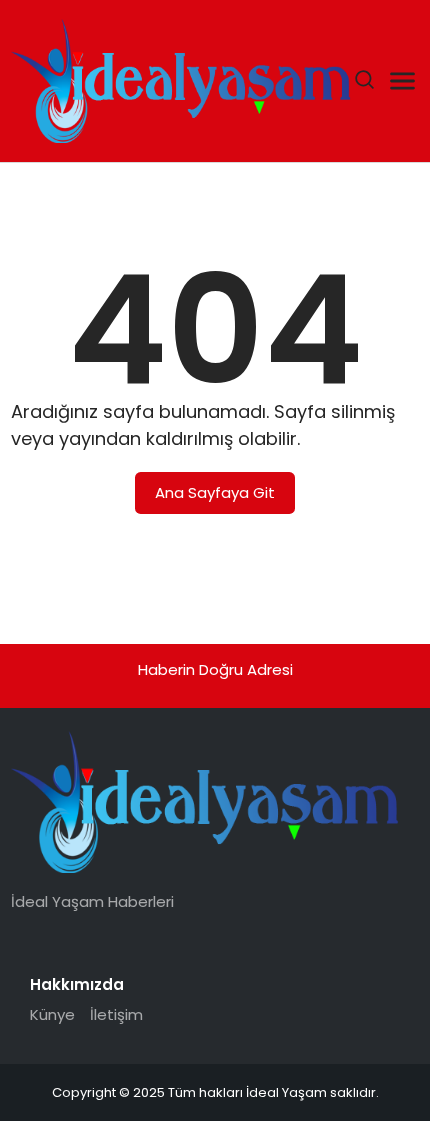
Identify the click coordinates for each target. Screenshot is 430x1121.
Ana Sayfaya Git (215, 492)
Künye (52, 1014)
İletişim (116, 1014)
